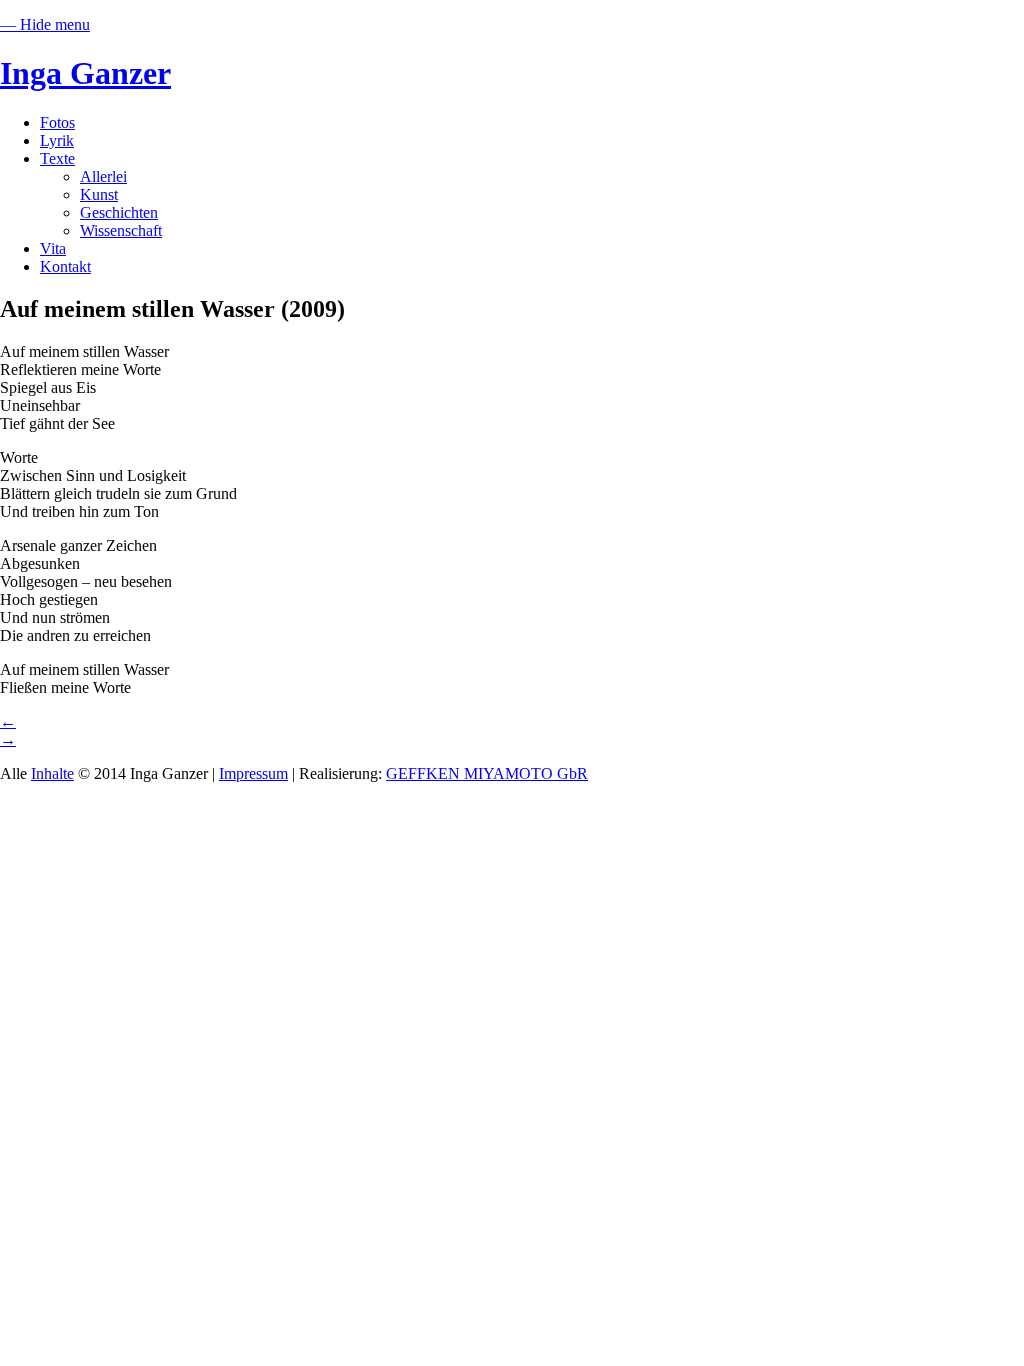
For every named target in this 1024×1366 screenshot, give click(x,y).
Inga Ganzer (85, 73)
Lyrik (57, 140)
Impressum (253, 773)
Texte (57, 158)
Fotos (57, 122)
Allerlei (103, 176)
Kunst (99, 194)
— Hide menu (45, 24)
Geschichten (119, 212)
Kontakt (65, 266)
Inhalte (52, 773)
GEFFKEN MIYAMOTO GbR (487, 773)
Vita (53, 248)
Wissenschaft (121, 230)
